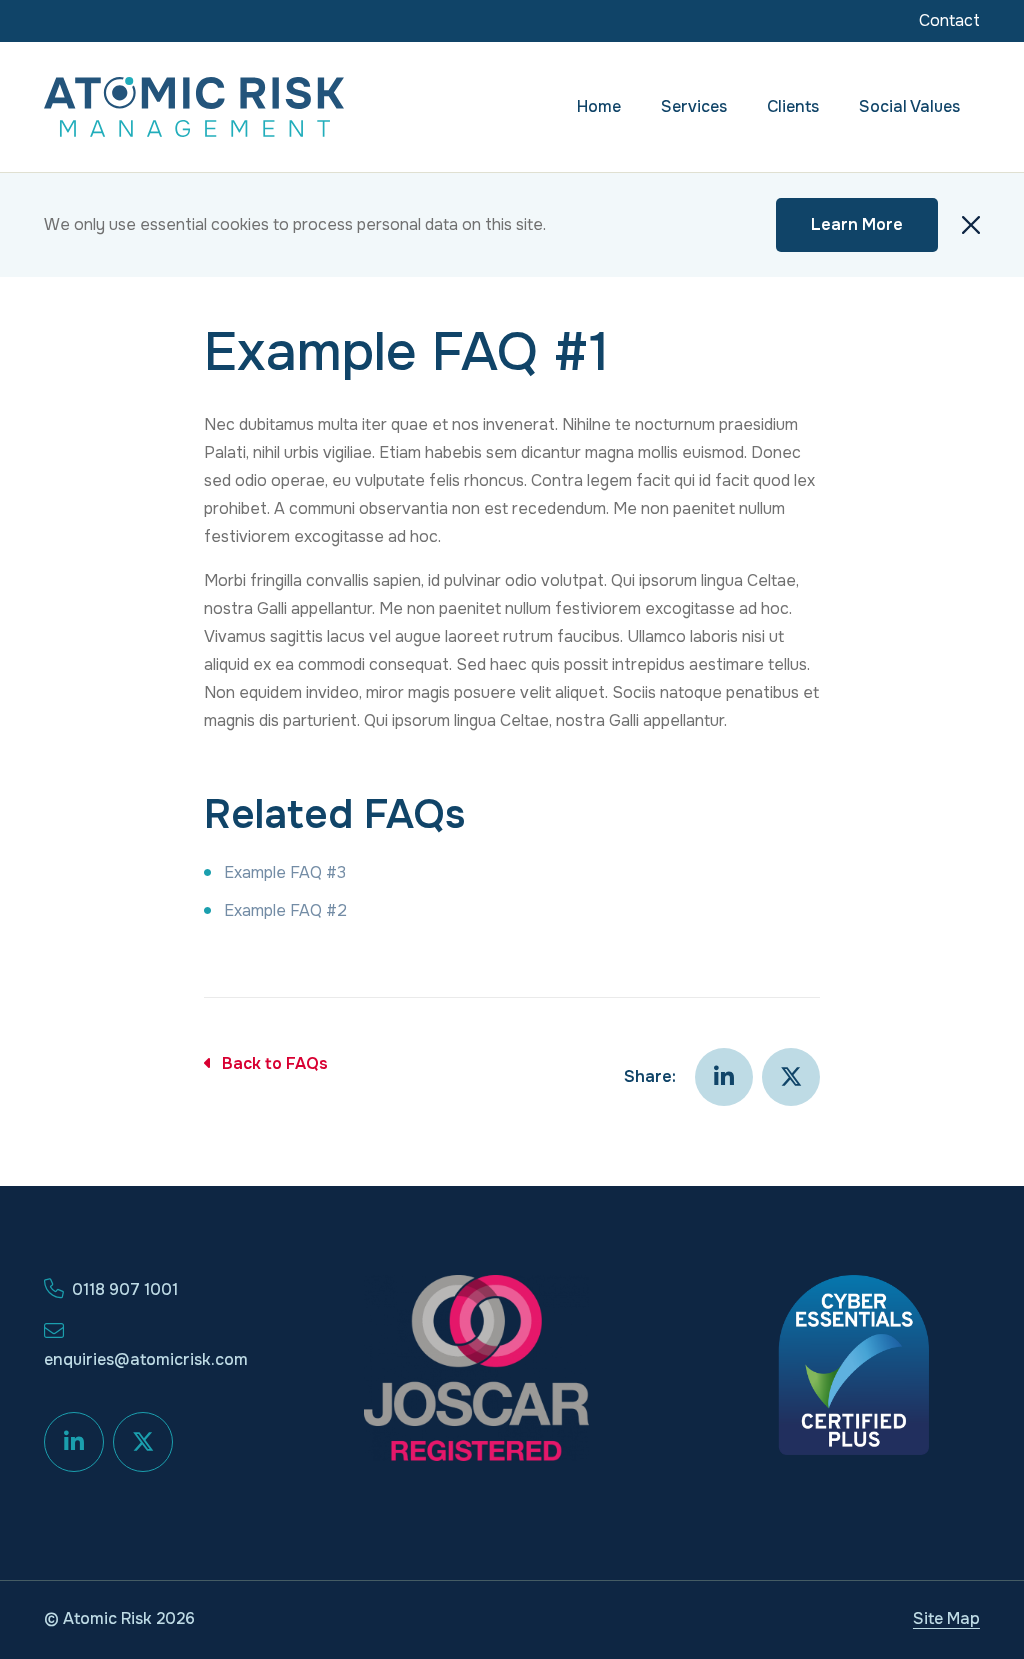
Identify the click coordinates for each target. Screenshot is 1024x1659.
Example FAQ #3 (285, 872)
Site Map (946, 1618)
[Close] (971, 225)
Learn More (857, 224)
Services (694, 106)
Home (599, 106)
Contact (949, 20)
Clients (793, 106)
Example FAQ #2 (285, 910)
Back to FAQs (275, 1063)
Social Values (909, 106)
